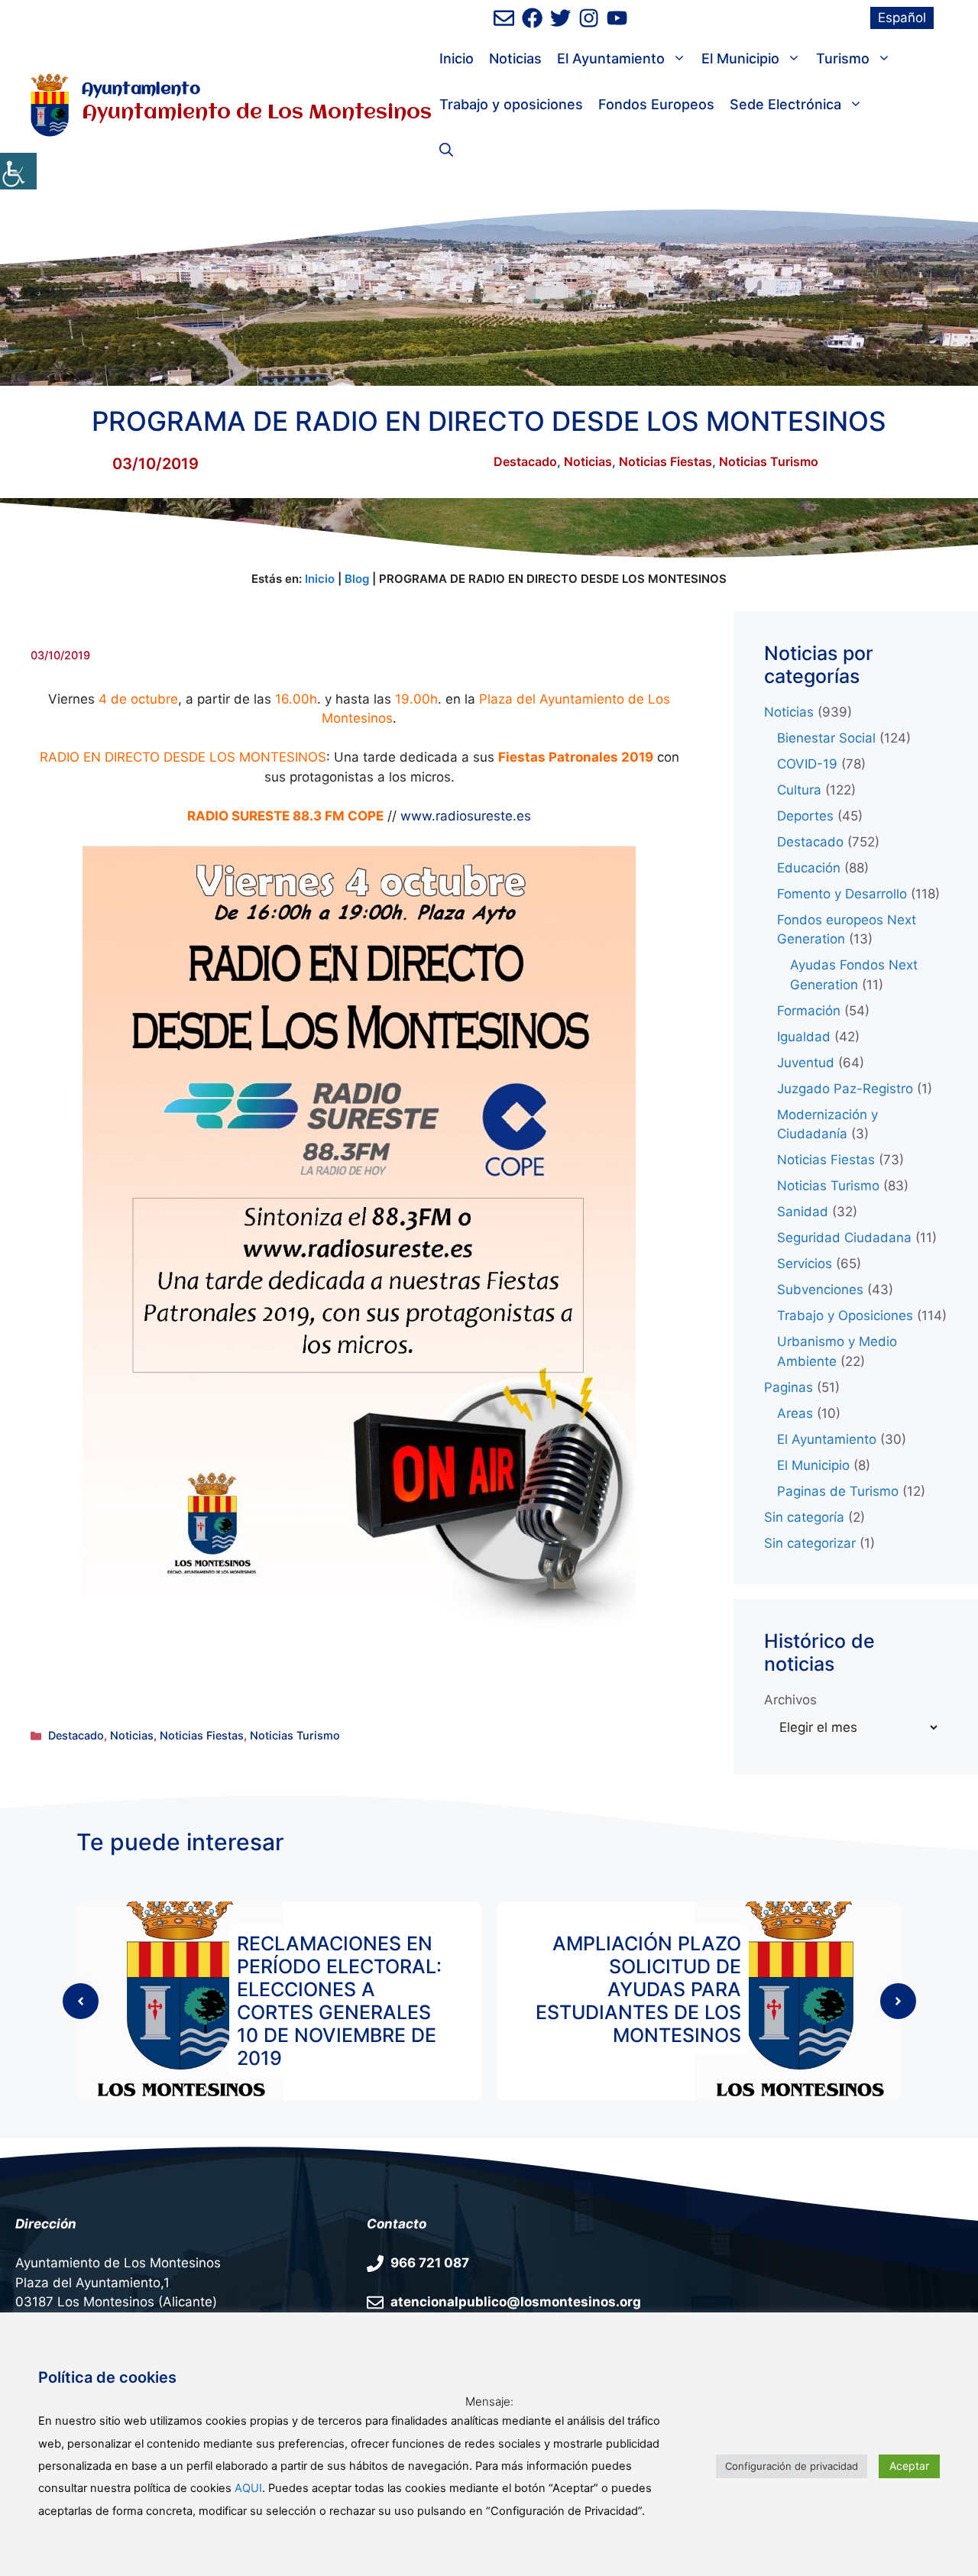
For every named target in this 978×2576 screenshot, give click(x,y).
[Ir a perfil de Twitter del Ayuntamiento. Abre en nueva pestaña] (560, 18)
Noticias (515, 58)
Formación (809, 1011)
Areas (795, 1413)
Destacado (525, 461)
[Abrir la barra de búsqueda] (446, 150)
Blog (357, 579)
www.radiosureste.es (466, 816)
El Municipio (740, 58)
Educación (809, 868)
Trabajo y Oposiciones (845, 1316)
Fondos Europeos (656, 104)
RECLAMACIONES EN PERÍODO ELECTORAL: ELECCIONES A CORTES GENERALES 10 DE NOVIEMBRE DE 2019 (339, 2001)
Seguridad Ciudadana (844, 1238)
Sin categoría (804, 1517)
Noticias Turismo (769, 461)
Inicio (457, 58)
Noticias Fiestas (665, 461)
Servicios (805, 1264)
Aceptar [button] (909, 2466)
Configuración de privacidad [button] (792, 2466)
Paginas (789, 1387)
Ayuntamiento (141, 90)
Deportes (805, 816)
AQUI (248, 2488)
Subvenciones (820, 1290)
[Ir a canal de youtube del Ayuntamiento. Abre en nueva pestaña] (617, 18)
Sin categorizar (810, 1543)
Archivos (790, 1700)
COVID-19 (807, 764)
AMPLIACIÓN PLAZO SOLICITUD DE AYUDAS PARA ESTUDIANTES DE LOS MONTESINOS (638, 1989)
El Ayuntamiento (611, 58)
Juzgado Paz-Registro (845, 1089)
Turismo (843, 58)
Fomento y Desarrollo (842, 894)
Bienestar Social (826, 738)
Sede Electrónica (785, 104)
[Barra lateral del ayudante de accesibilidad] (18, 171)
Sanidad (803, 1212)
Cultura (799, 790)
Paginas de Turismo (838, 1491)
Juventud (806, 1063)
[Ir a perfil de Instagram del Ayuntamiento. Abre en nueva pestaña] (589, 18)
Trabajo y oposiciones (511, 104)
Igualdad (804, 1037)
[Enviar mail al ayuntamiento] (504, 18)
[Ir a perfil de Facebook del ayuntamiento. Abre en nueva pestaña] (532, 18)
